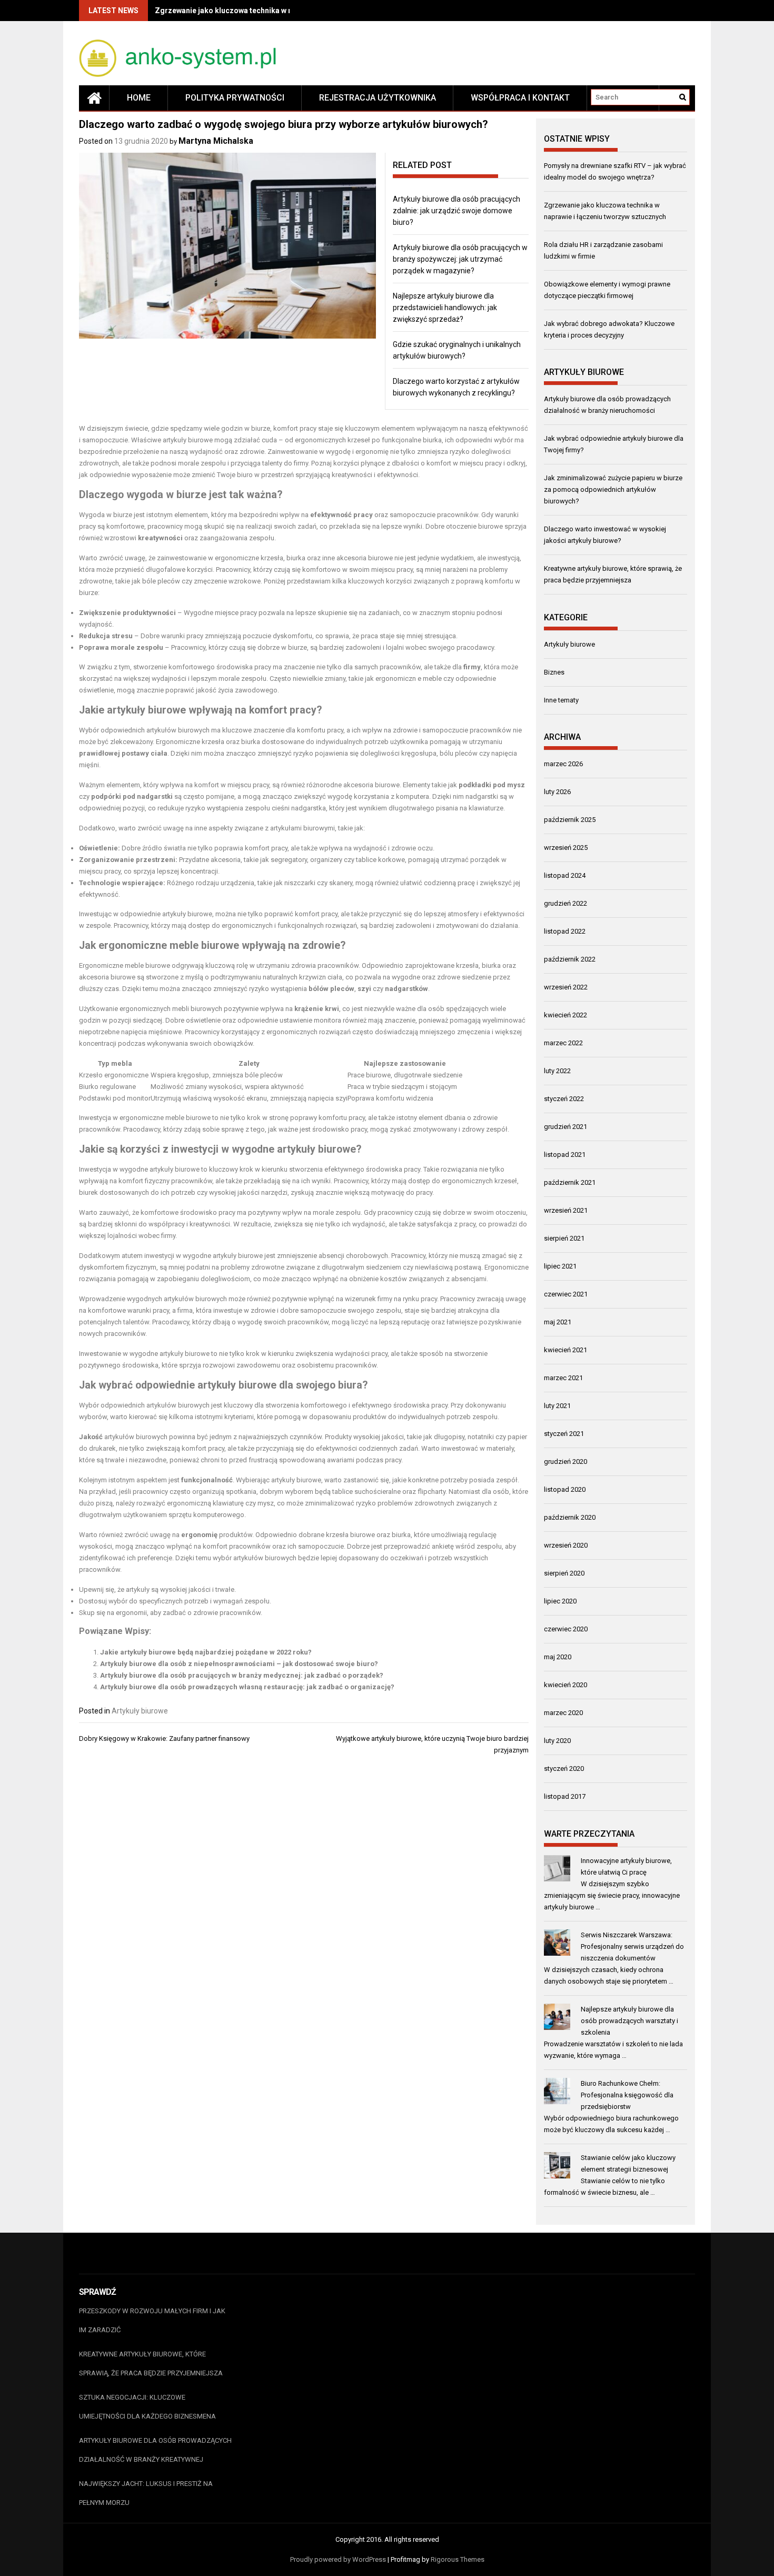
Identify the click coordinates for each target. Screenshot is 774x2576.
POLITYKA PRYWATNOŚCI (235, 98)
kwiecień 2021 (565, 1350)
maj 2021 (558, 1322)
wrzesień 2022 (566, 987)
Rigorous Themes (458, 2559)
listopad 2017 (565, 1796)
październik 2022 (570, 959)
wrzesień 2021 (566, 1210)
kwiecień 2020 (565, 1685)
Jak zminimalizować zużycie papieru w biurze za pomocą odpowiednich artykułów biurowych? (613, 489)
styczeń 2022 (564, 1099)
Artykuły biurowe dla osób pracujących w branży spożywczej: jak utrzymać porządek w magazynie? (460, 259)
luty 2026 (557, 792)
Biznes (554, 672)
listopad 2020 (565, 1489)
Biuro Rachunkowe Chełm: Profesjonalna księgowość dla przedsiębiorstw (627, 2095)
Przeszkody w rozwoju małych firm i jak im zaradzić (152, 2320)
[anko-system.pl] (94, 98)
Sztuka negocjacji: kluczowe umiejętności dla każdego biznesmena (147, 2407)
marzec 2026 (563, 764)
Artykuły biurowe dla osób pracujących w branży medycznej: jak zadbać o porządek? (242, 1675)
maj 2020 (558, 1657)
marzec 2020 (563, 1713)
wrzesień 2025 (566, 848)
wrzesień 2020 (566, 1545)
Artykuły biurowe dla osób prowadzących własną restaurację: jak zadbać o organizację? (247, 1687)
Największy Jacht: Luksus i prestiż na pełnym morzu (146, 2493)
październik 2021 (570, 1182)
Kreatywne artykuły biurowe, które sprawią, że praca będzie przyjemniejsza (151, 2364)
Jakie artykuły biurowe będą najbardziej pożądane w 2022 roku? (206, 1652)
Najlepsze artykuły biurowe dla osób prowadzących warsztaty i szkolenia (629, 2021)
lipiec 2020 (560, 1601)
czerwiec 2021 (566, 1294)
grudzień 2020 (565, 1462)
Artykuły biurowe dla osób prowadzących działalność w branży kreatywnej (155, 2450)
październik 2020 (570, 1517)
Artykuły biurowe (140, 1711)
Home (139, 98)
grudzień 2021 (565, 1127)
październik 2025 (570, 820)
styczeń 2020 (564, 1768)
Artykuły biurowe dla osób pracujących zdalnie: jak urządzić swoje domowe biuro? (457, 211)
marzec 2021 (563, 1378)
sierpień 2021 (564, 1238)
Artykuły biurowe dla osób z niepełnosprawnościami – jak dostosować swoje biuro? (239, 1664)
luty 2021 (557, 1406)
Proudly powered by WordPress (338, 2559)
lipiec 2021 (560, 1266)
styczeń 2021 (564, 1434)
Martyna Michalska (216, 141)
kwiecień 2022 (565, 1015)
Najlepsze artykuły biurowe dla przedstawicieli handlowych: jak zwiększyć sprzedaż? (445, 308)
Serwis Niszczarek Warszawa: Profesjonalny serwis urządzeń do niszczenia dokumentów (632, 1946)
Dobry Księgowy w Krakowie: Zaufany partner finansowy (164, 1738)
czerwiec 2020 (566, 1629)
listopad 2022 (565, 931)
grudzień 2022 (565, 903)
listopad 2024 (565, 875)
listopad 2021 (565, 1155)
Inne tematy (561, 700)
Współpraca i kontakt (520, 98)
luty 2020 (557, 1741)
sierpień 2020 (564, 1573)
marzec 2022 (563, 1043)
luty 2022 (557, 1071)
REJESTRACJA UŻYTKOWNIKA (378, 98)
